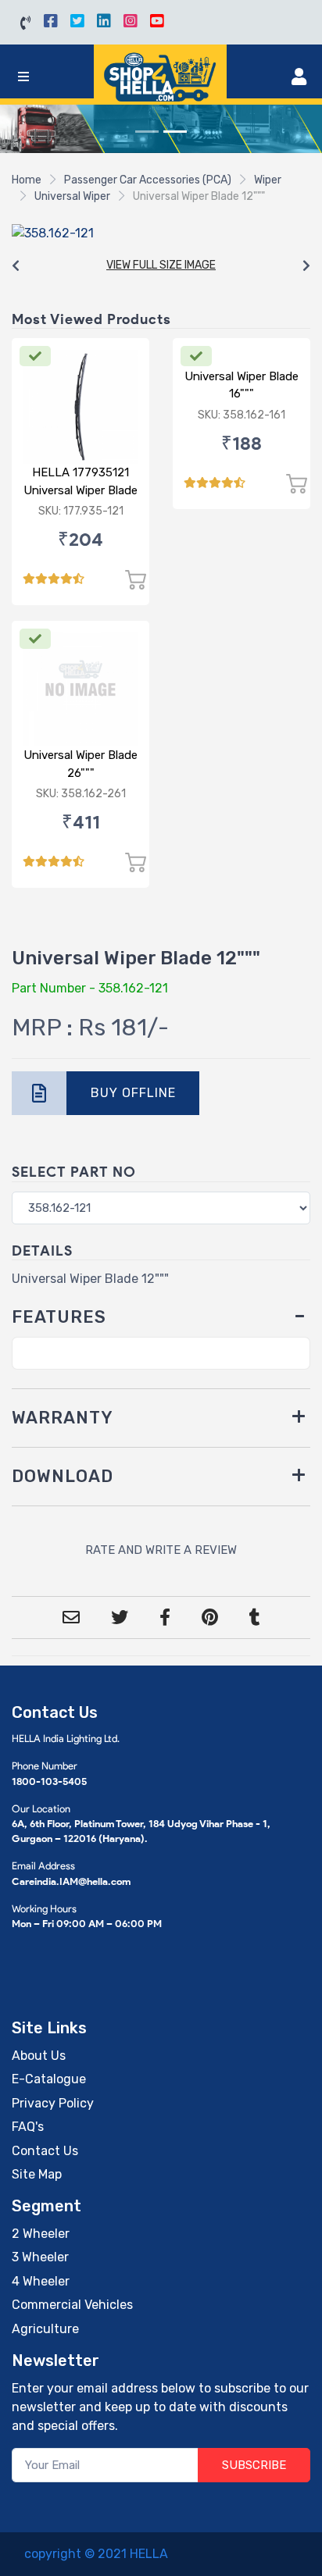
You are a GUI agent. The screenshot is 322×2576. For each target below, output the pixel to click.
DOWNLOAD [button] (63, 1476)
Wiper (268, 180)
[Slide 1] (147, 132)
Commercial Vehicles (72, 2305)
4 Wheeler (41, 2281)
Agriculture (45, 2329)
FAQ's (28, 2127)
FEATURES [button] (59, 1317)
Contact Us (45, 2151)
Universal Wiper (72, 196)
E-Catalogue (49, 2079)
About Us (39, 2056)
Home (27, 180)
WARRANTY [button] (63, 1418)
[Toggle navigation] (23, 77)
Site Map (37, 2174)
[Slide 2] (175, 132)
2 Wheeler (41, 2234)
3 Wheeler (40, 2257)
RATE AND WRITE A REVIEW (161, 1550)
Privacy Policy (53, 2103)
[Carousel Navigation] (161, 266)
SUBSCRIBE (254, 2465)
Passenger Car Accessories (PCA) (148, 180)
